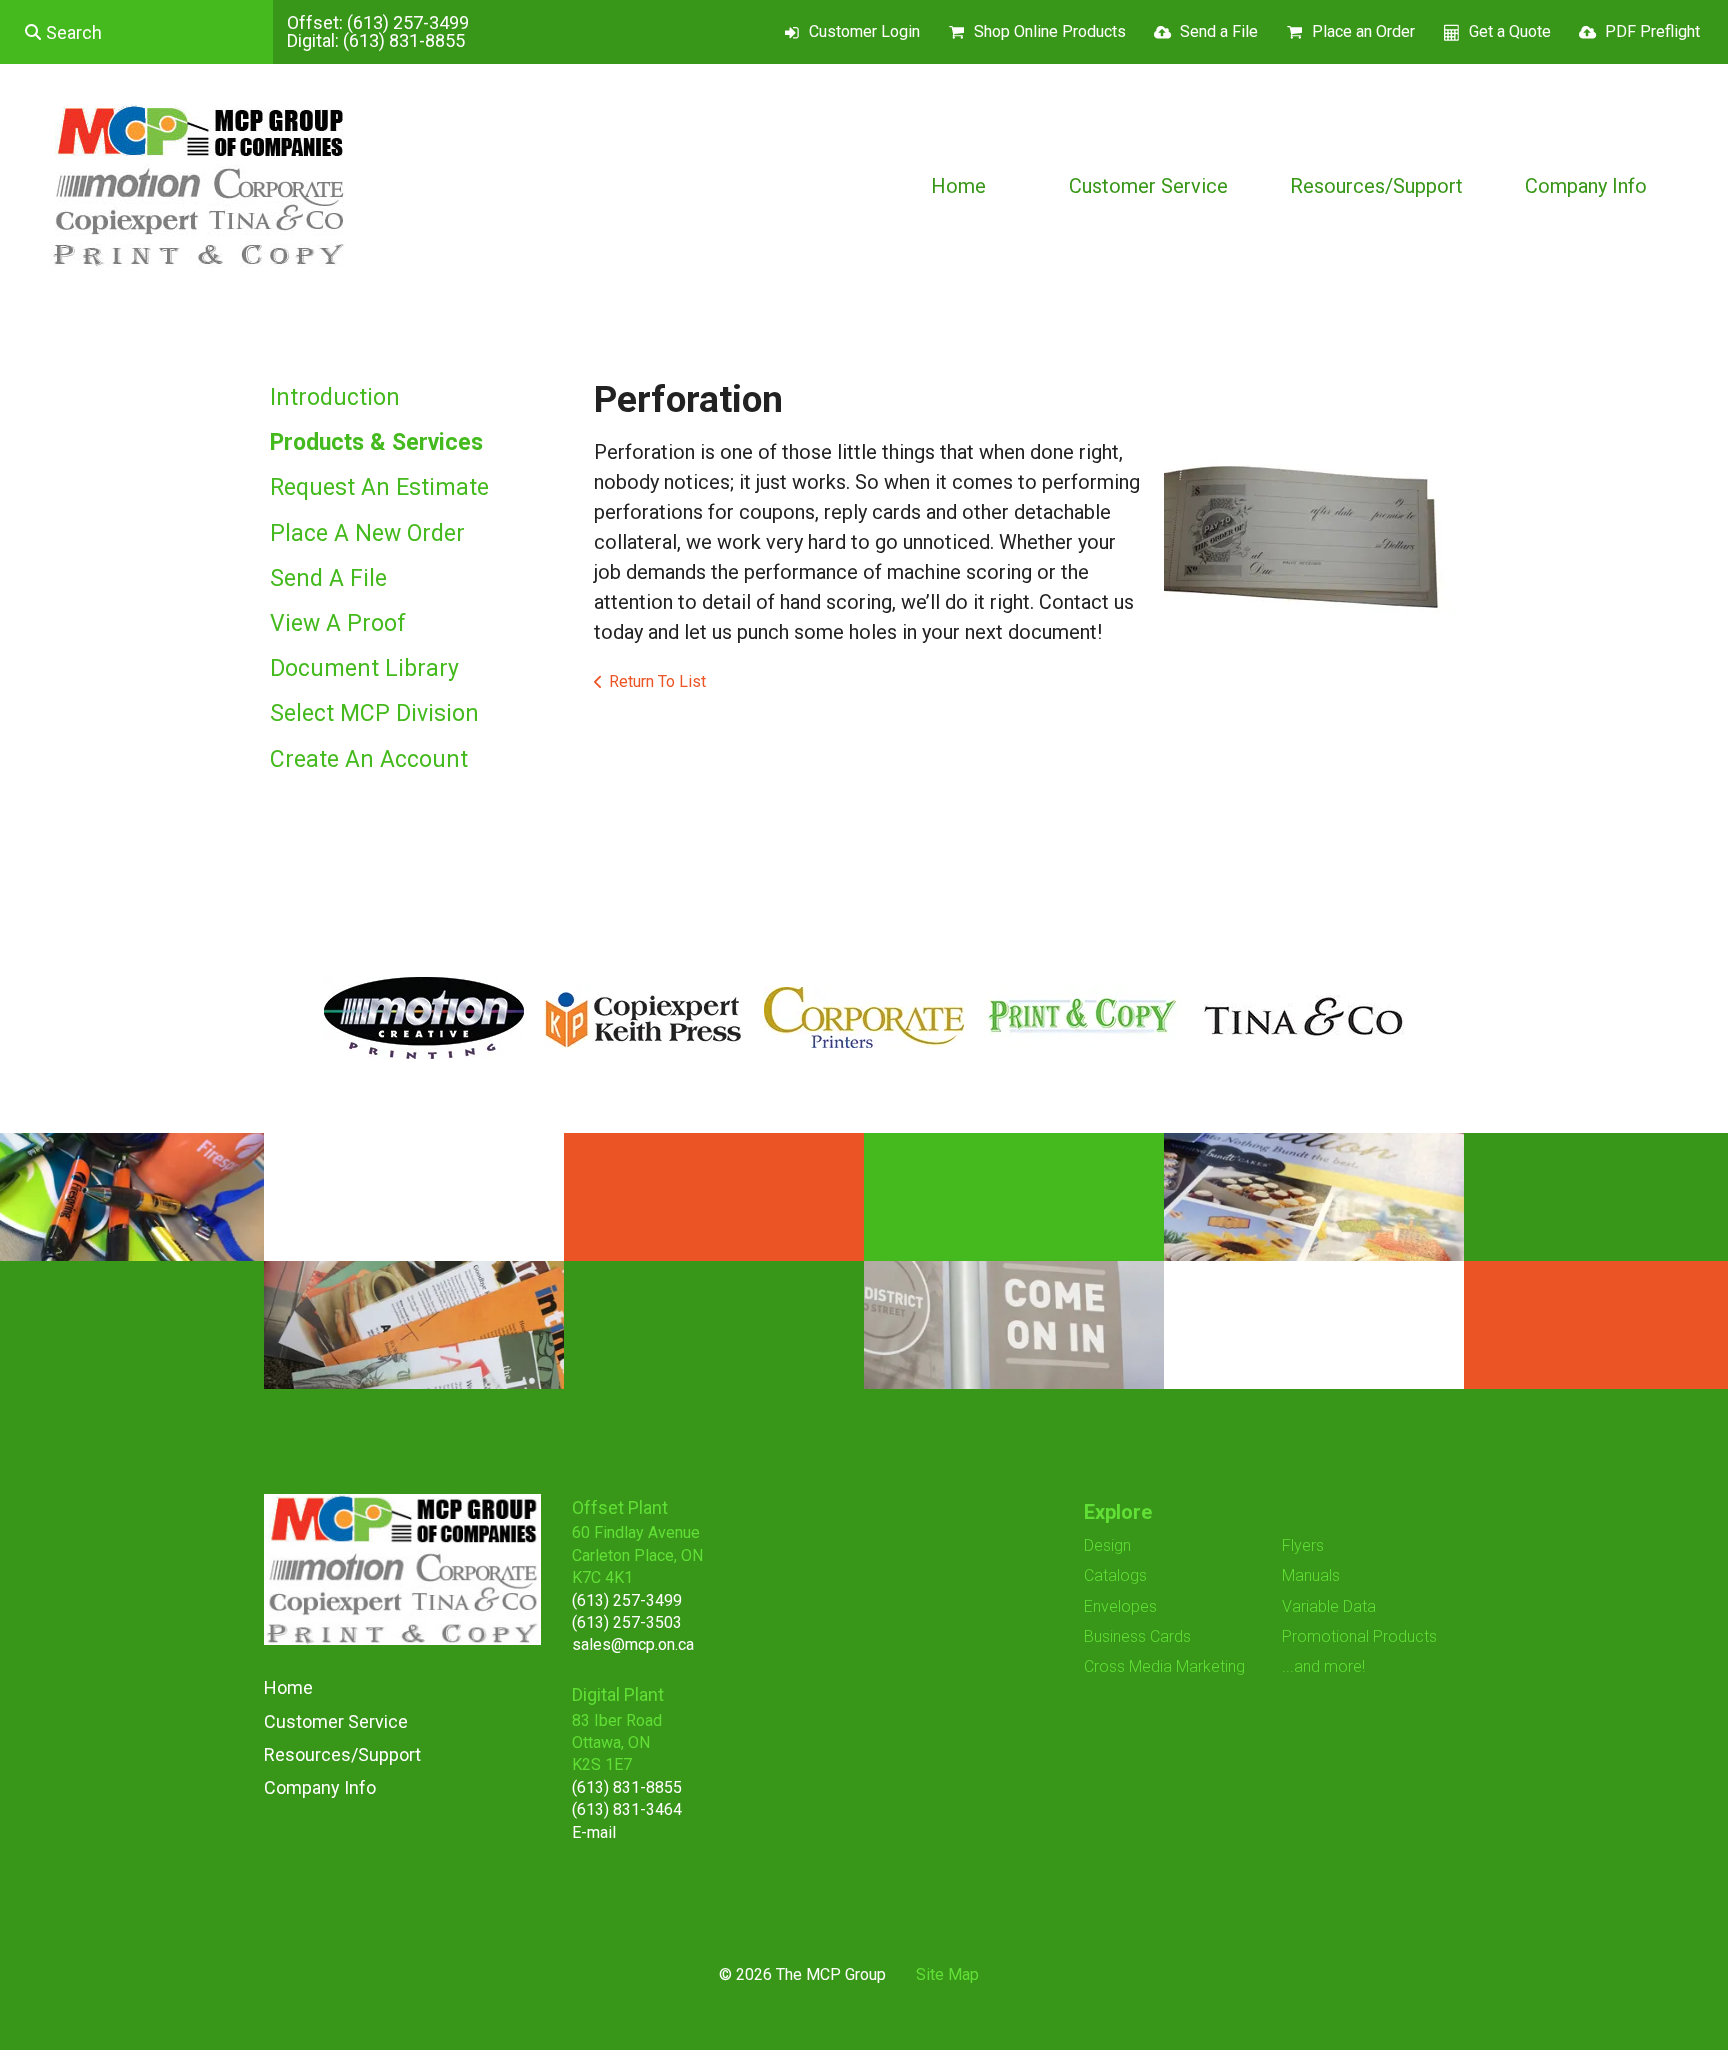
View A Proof (338, 623)
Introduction (335, 397)
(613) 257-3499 (408, 22)
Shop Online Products (1050, 31)
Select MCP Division (374, 713)
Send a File (1219, 31)
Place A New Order (367, 533)
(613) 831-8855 (404, 40)
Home (958, 186)
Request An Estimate (379, 487)
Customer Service (1148, 186)
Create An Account (369, 759)
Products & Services (376, 442)
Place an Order (1363, 31)
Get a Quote (1510, 31)
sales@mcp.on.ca (633, 1644)
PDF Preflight (1652, 31)
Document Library (364, 668)
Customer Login (864, 31)
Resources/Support (1376, 186)
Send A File (328, 578)
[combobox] (136, 32)
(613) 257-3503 (627, 1622)
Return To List (657, 681)
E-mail (594, 1832)
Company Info (1586, 186)
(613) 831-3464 (627, 1809)
